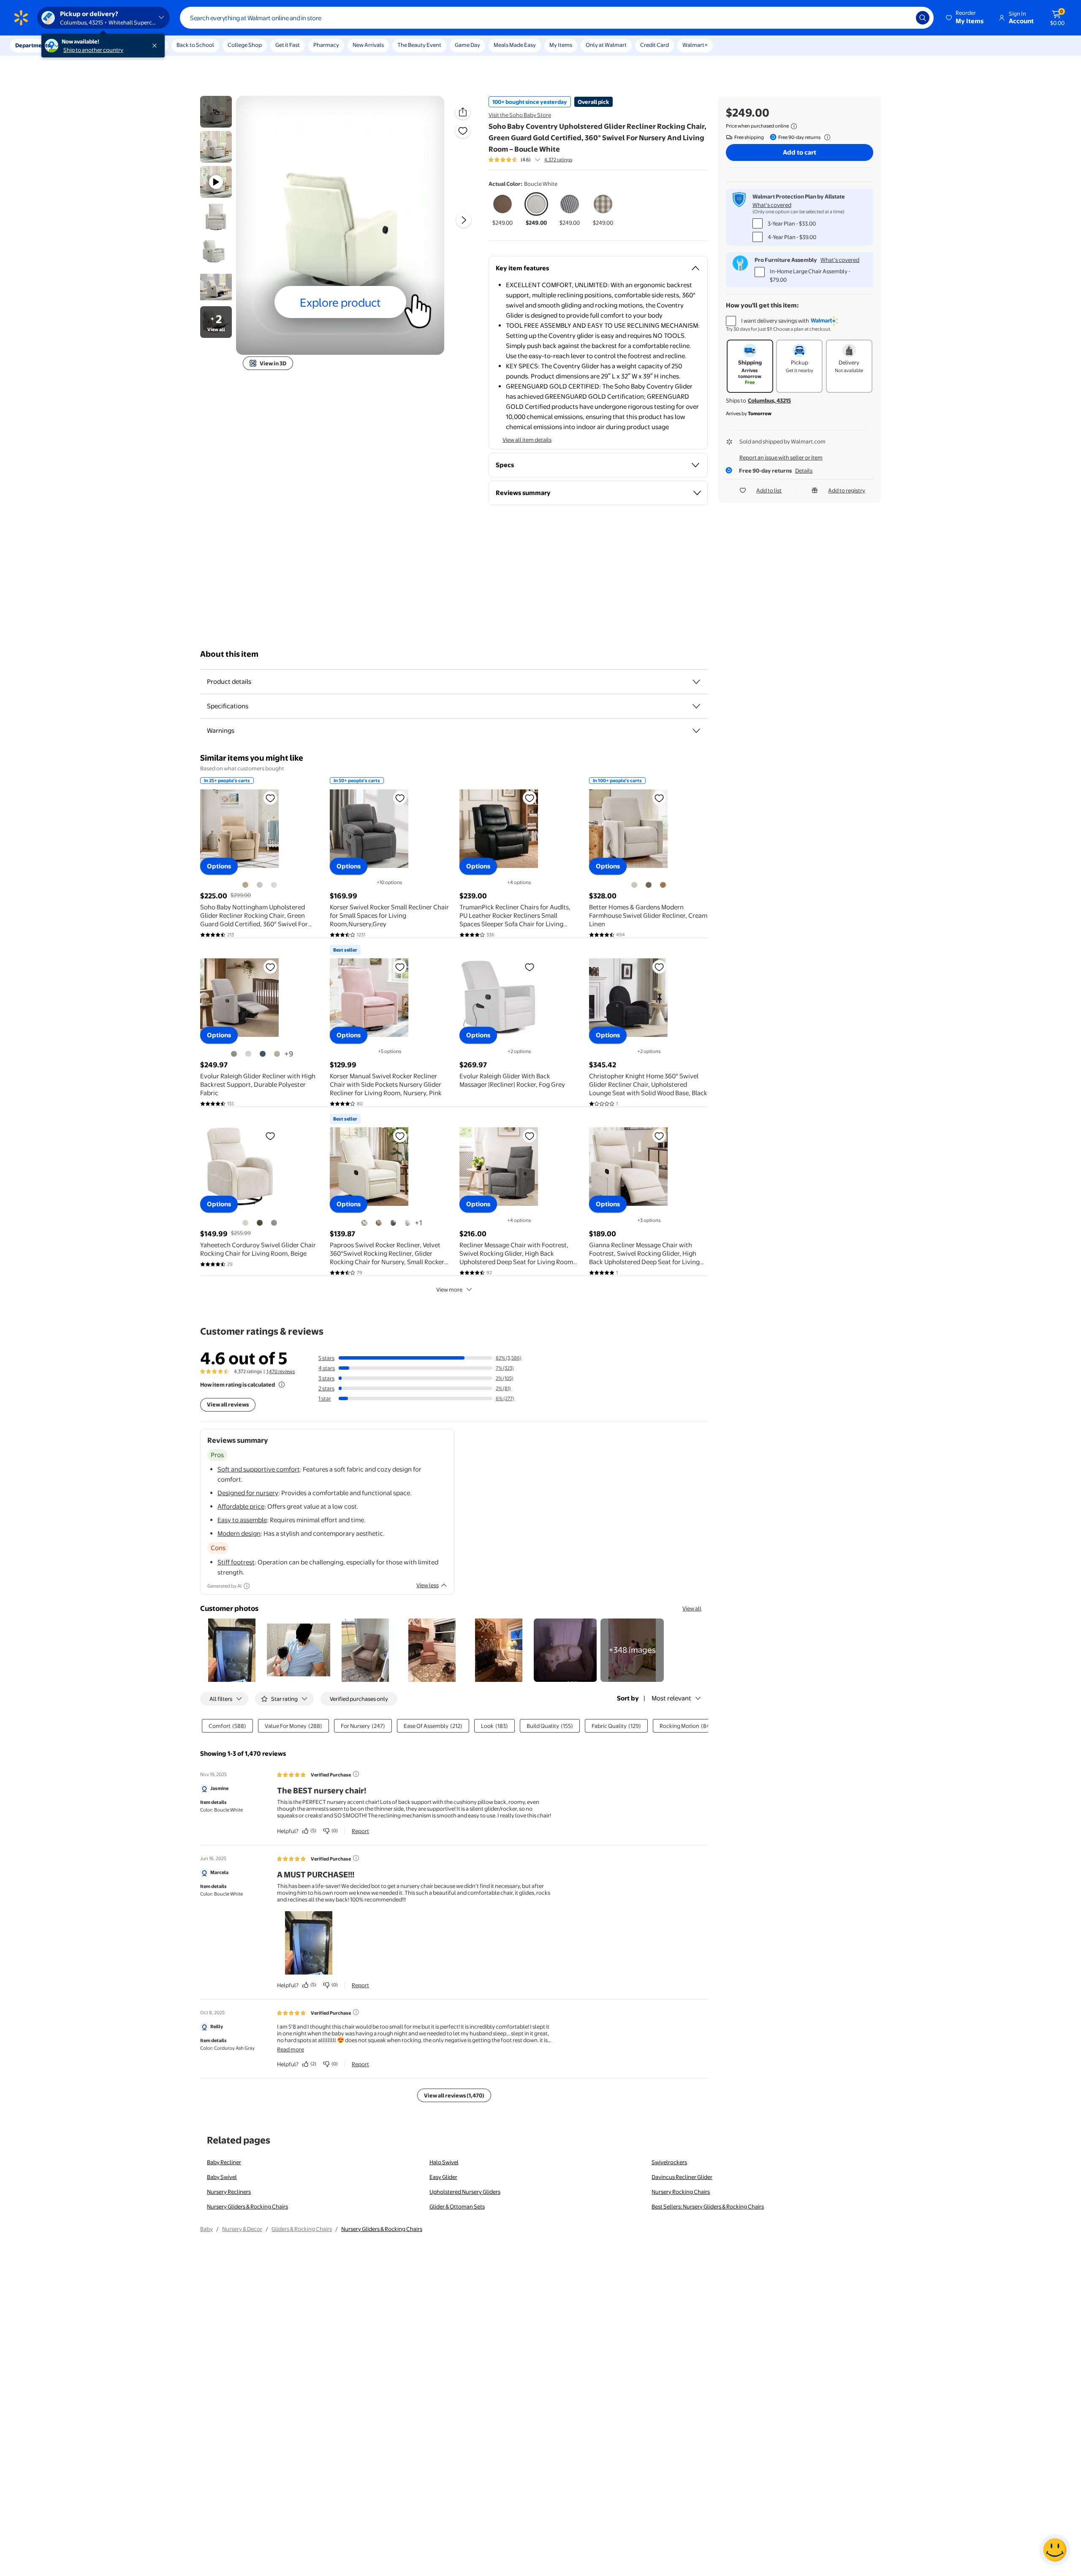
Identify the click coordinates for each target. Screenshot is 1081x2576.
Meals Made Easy (515, 45)
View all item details (527, 440)
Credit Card (655, 45)
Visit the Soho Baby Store (520, 115)
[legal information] (794, 126)
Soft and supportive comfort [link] (259, 1469)
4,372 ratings (558, 160)
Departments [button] (33, 45)
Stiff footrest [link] (236, 1562)
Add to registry (847, 490)
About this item (229, 654)
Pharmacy (326, 45)
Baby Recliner (224, 2162)
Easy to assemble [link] (242, 1520)
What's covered (772, 205)
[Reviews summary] (538, 160)
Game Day (467, 45)
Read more (291, 2049)
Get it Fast (288, 45)
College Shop (245, 45)
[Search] (923, 18)
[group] (530, 160)
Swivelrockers (669, 2162)
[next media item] (464, 220)
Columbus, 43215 (769, 400)
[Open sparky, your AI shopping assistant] (1055, 2550)
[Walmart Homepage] (21, 18)
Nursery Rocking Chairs (681, 2192)
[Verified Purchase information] (356, 1774)
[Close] (156, 46)
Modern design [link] (239, 1533)
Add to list (769, 490)
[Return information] (826, 137)
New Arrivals (368, 45)
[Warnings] (696, 731)
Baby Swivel (222, 2177)
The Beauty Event (419, 45)
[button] (965, 18)
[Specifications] (696, 706)
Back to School (195, 45)
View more (449, 1289)
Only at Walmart (606, 45)
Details (804, 471)
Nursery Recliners (229, 2192)
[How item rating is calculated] (282, 1385)
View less (428, 1585)
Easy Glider (443, 2177)
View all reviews (228, 1404)
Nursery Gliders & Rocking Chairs (247, 2206)
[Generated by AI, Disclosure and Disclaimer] (247, 1586)
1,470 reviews (281, 1371)
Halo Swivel (444, 2162)
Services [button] (85, 45)
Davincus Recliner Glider (682, 2177)
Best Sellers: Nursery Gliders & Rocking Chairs (708, 2206)
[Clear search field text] (903, 18)
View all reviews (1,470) (454, 2095)
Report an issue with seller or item (781, 457)
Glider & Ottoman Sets (457, 2206)
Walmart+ (695, 45)
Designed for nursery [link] (248, 1493)
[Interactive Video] (216, 112)
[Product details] (696, 682)
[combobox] (557, 18)
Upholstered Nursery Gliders (465, 2192)
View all (692, 1608)
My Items (561, 45)
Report (360, 1831)
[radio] (503, 209)
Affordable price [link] (241, 1506)
